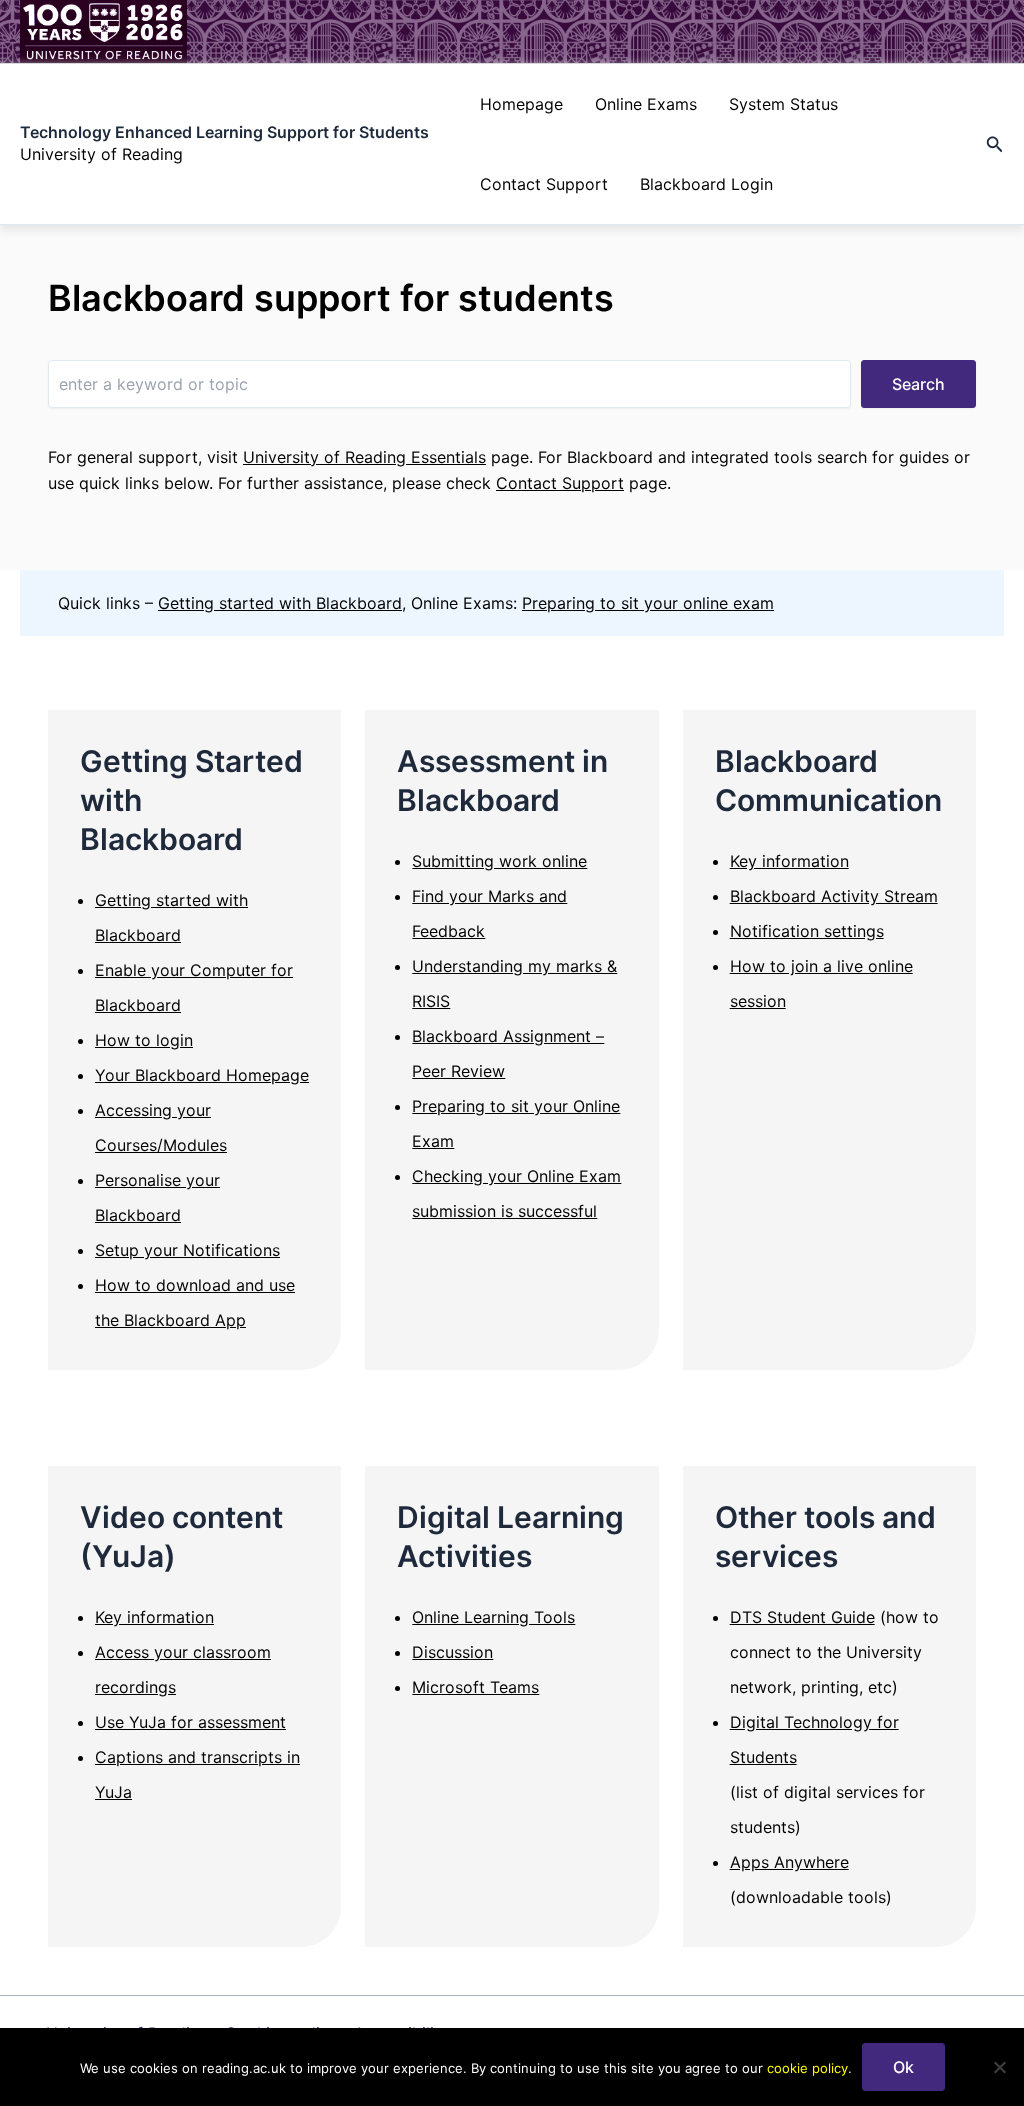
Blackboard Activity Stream (834, 896)
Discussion (452, 1652)
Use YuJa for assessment (190, 1722)
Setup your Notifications (187, 1250)
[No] (999, 2067)
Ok (903, 2067)
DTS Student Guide (802, 1617)
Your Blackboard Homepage (202, 1075)
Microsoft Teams (475, 1687)
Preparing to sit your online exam (648, 603)
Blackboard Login (706, 184)
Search (918, 384)
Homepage (521, 104)
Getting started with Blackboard (280, 603)
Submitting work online (499, 861)
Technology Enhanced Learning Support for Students (224, 132)
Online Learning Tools (493, 1617)
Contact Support (544, 184)
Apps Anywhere (789, 1862)
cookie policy (807, 2068)
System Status (783, 104)
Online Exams (646, 104)
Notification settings (807, 931)
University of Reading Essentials (364, 457)
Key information (789, 861)
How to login (144, 1040)
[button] (995, 144)
